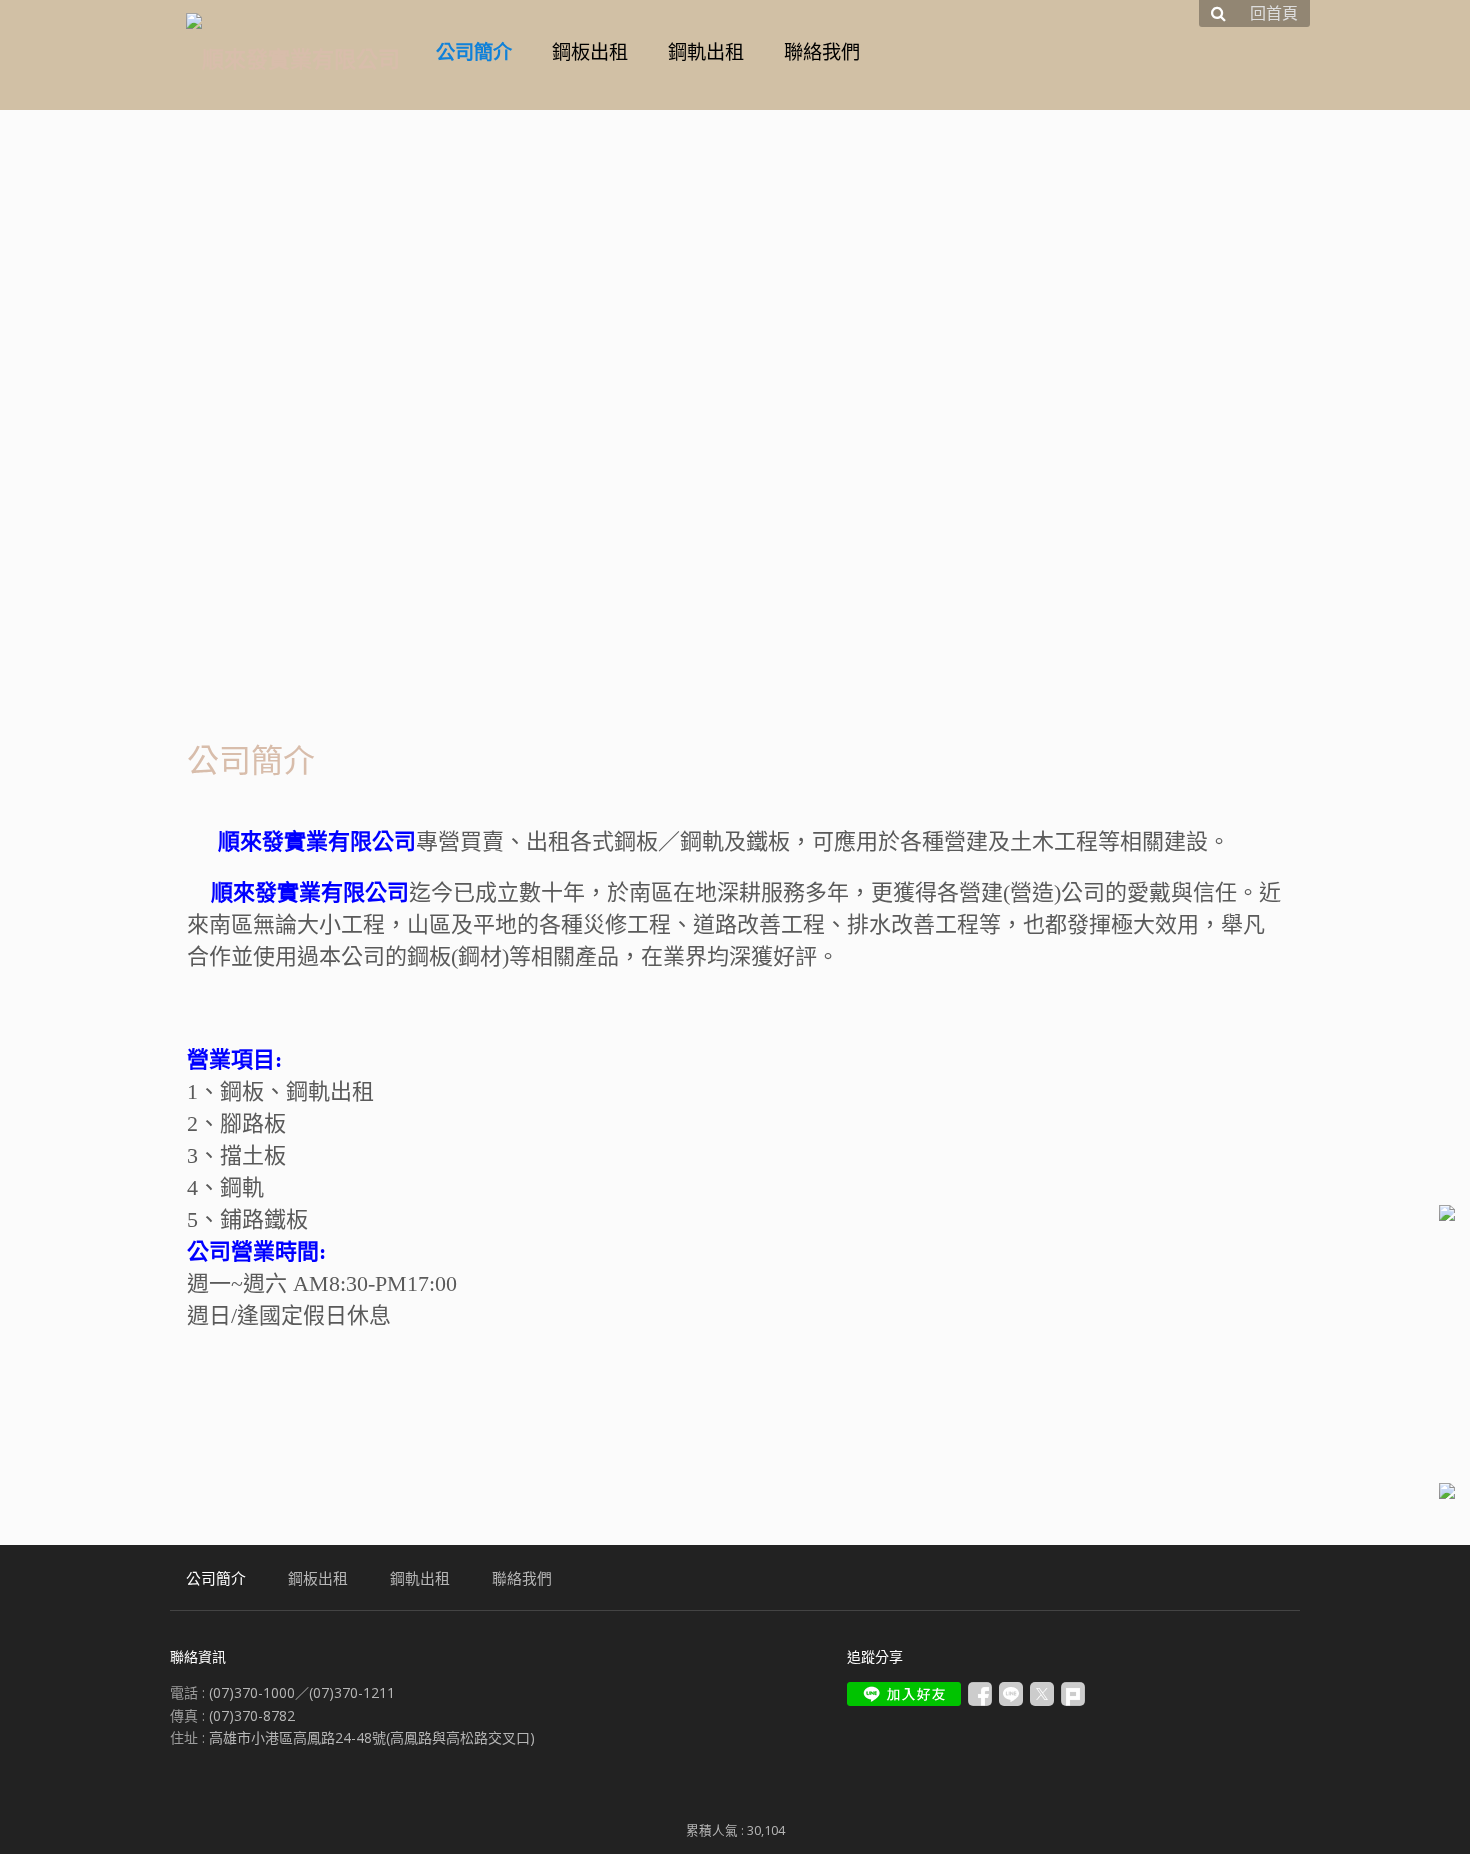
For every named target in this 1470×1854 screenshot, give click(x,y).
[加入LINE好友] (904, 1694)
